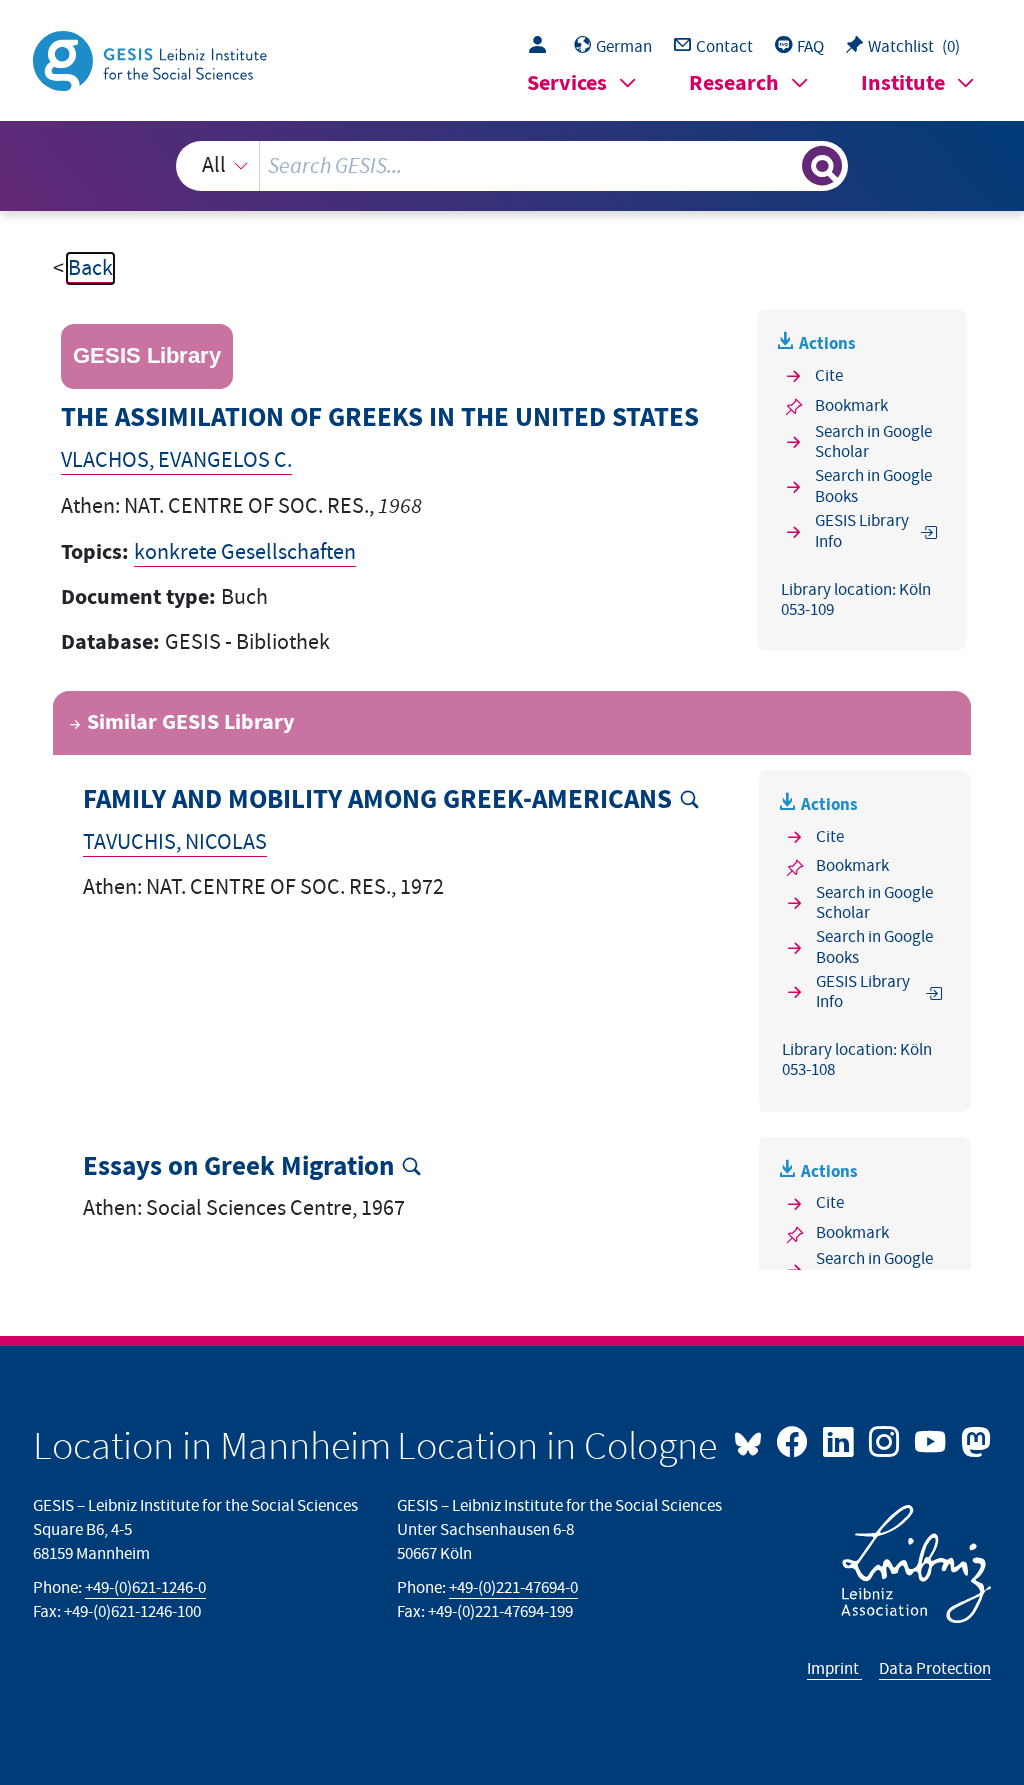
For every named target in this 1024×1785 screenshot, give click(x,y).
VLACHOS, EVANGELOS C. (176, 460)
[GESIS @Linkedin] (840, 1440)
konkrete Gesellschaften (245, 552)
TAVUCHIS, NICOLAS (175, 842)
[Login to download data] (542, 47)
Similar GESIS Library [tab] (190, 722)
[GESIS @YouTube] (932, 1440)
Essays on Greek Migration (238, 1167)
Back (90, 268)
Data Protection (935, 1669)
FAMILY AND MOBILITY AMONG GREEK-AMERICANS (377, 800)
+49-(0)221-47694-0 (513, 1588)
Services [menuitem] (567, 83)
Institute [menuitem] (903, 83)
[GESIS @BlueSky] (753, 1440)
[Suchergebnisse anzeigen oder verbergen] (822, 166)
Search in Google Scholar (873, 442)
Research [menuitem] (734, 83)
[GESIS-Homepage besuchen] (152, 59)
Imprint (834, 1669)
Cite (829, 376)
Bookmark (851, 406)
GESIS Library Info (862, 531)
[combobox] (512, 166)
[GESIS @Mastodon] (973, 1440)
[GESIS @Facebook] (794, 1440)
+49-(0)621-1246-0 (145, 1588)
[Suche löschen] (784, 166)
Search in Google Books (873, 486)
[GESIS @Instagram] (886, 1440)
